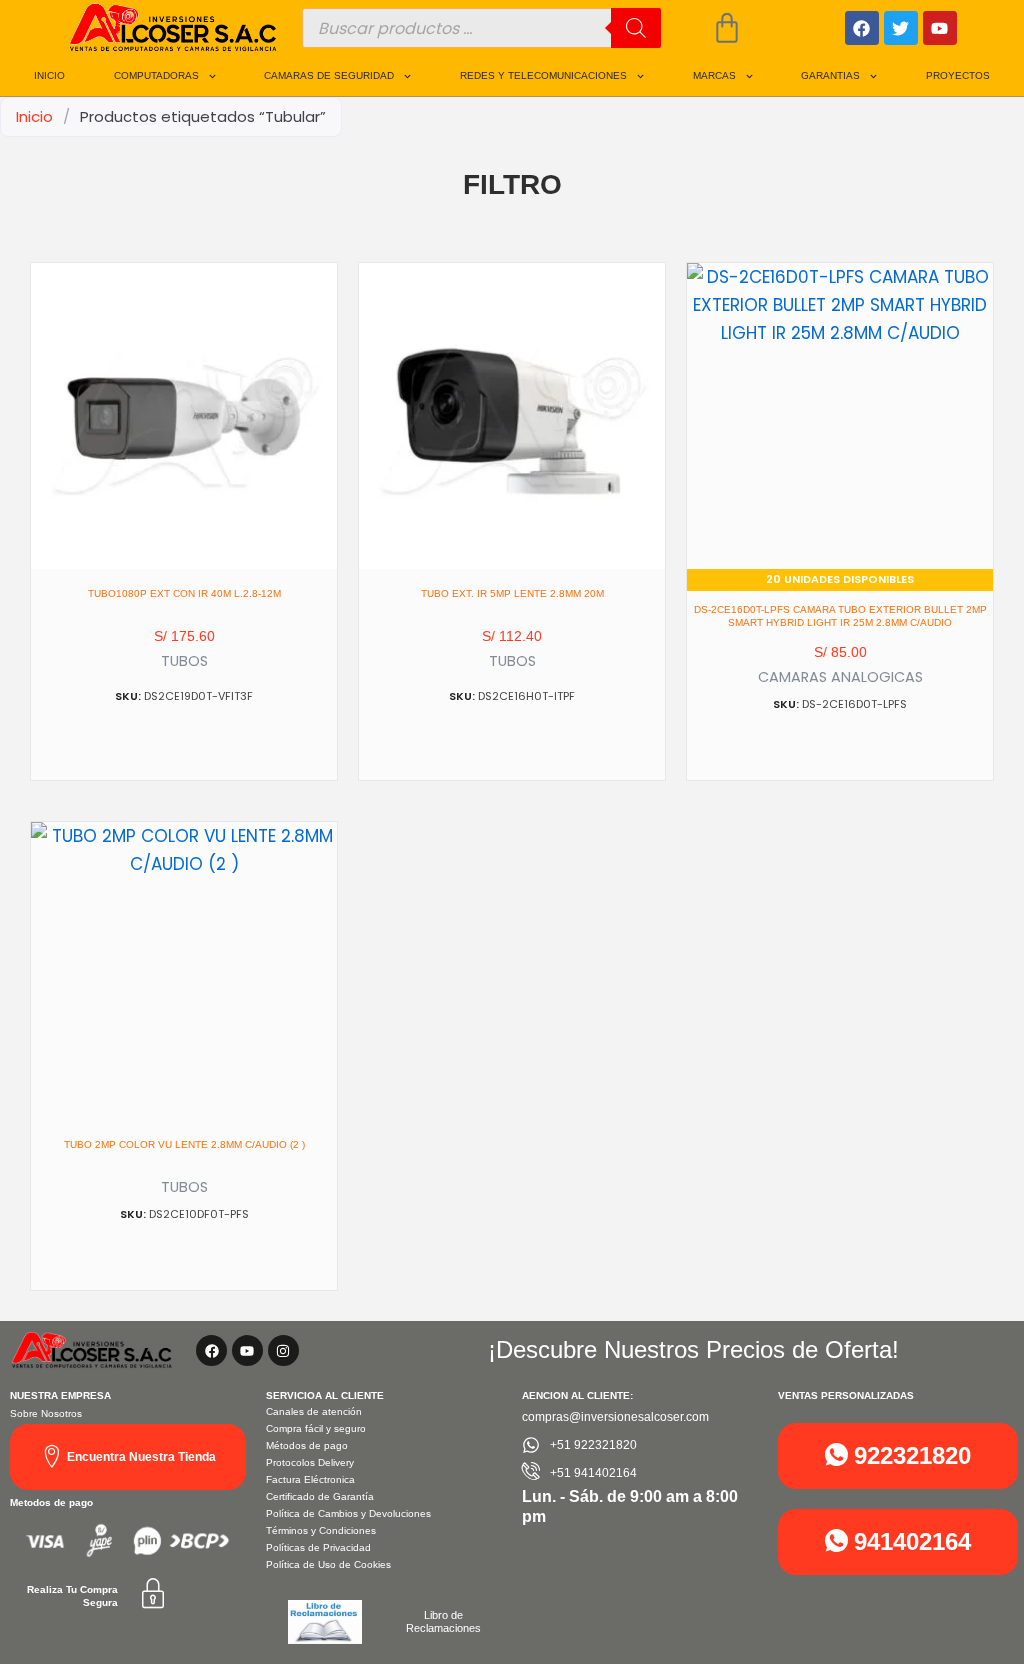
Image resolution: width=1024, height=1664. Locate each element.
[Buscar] (636, 28)
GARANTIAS (830, 75)
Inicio (34, 116)
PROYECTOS (958, 75)
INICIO (49, 75)
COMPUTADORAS (156, 75)
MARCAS (714, 75)
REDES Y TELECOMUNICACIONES (543, 75)
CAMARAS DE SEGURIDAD (329, 75)
